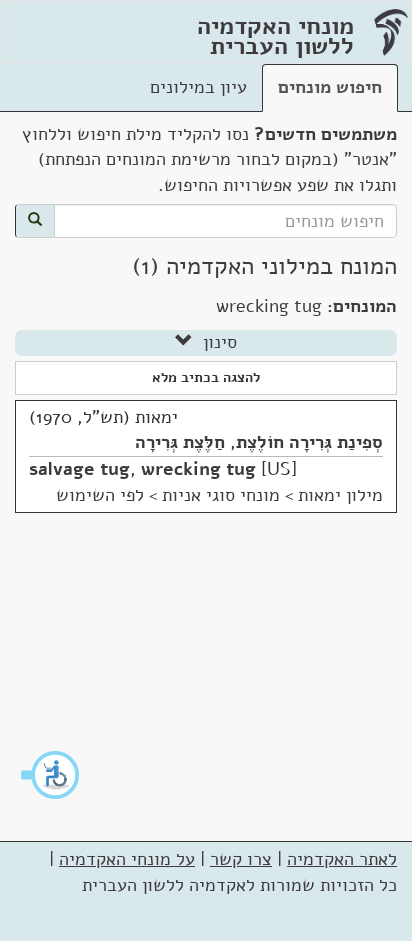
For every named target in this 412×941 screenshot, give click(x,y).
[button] (51, 775)
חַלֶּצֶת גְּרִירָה (180, 442)
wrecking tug (198, 469)
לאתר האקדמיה (342, 859)
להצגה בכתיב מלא (206, 377)
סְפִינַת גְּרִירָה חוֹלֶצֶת (309, 442)
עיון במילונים (198, 87)
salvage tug (79, 469)
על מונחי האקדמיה (127, 859)
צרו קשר (241, 859)
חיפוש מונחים (330, 87)
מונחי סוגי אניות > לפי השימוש (168, 495)
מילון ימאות (340, 495)
